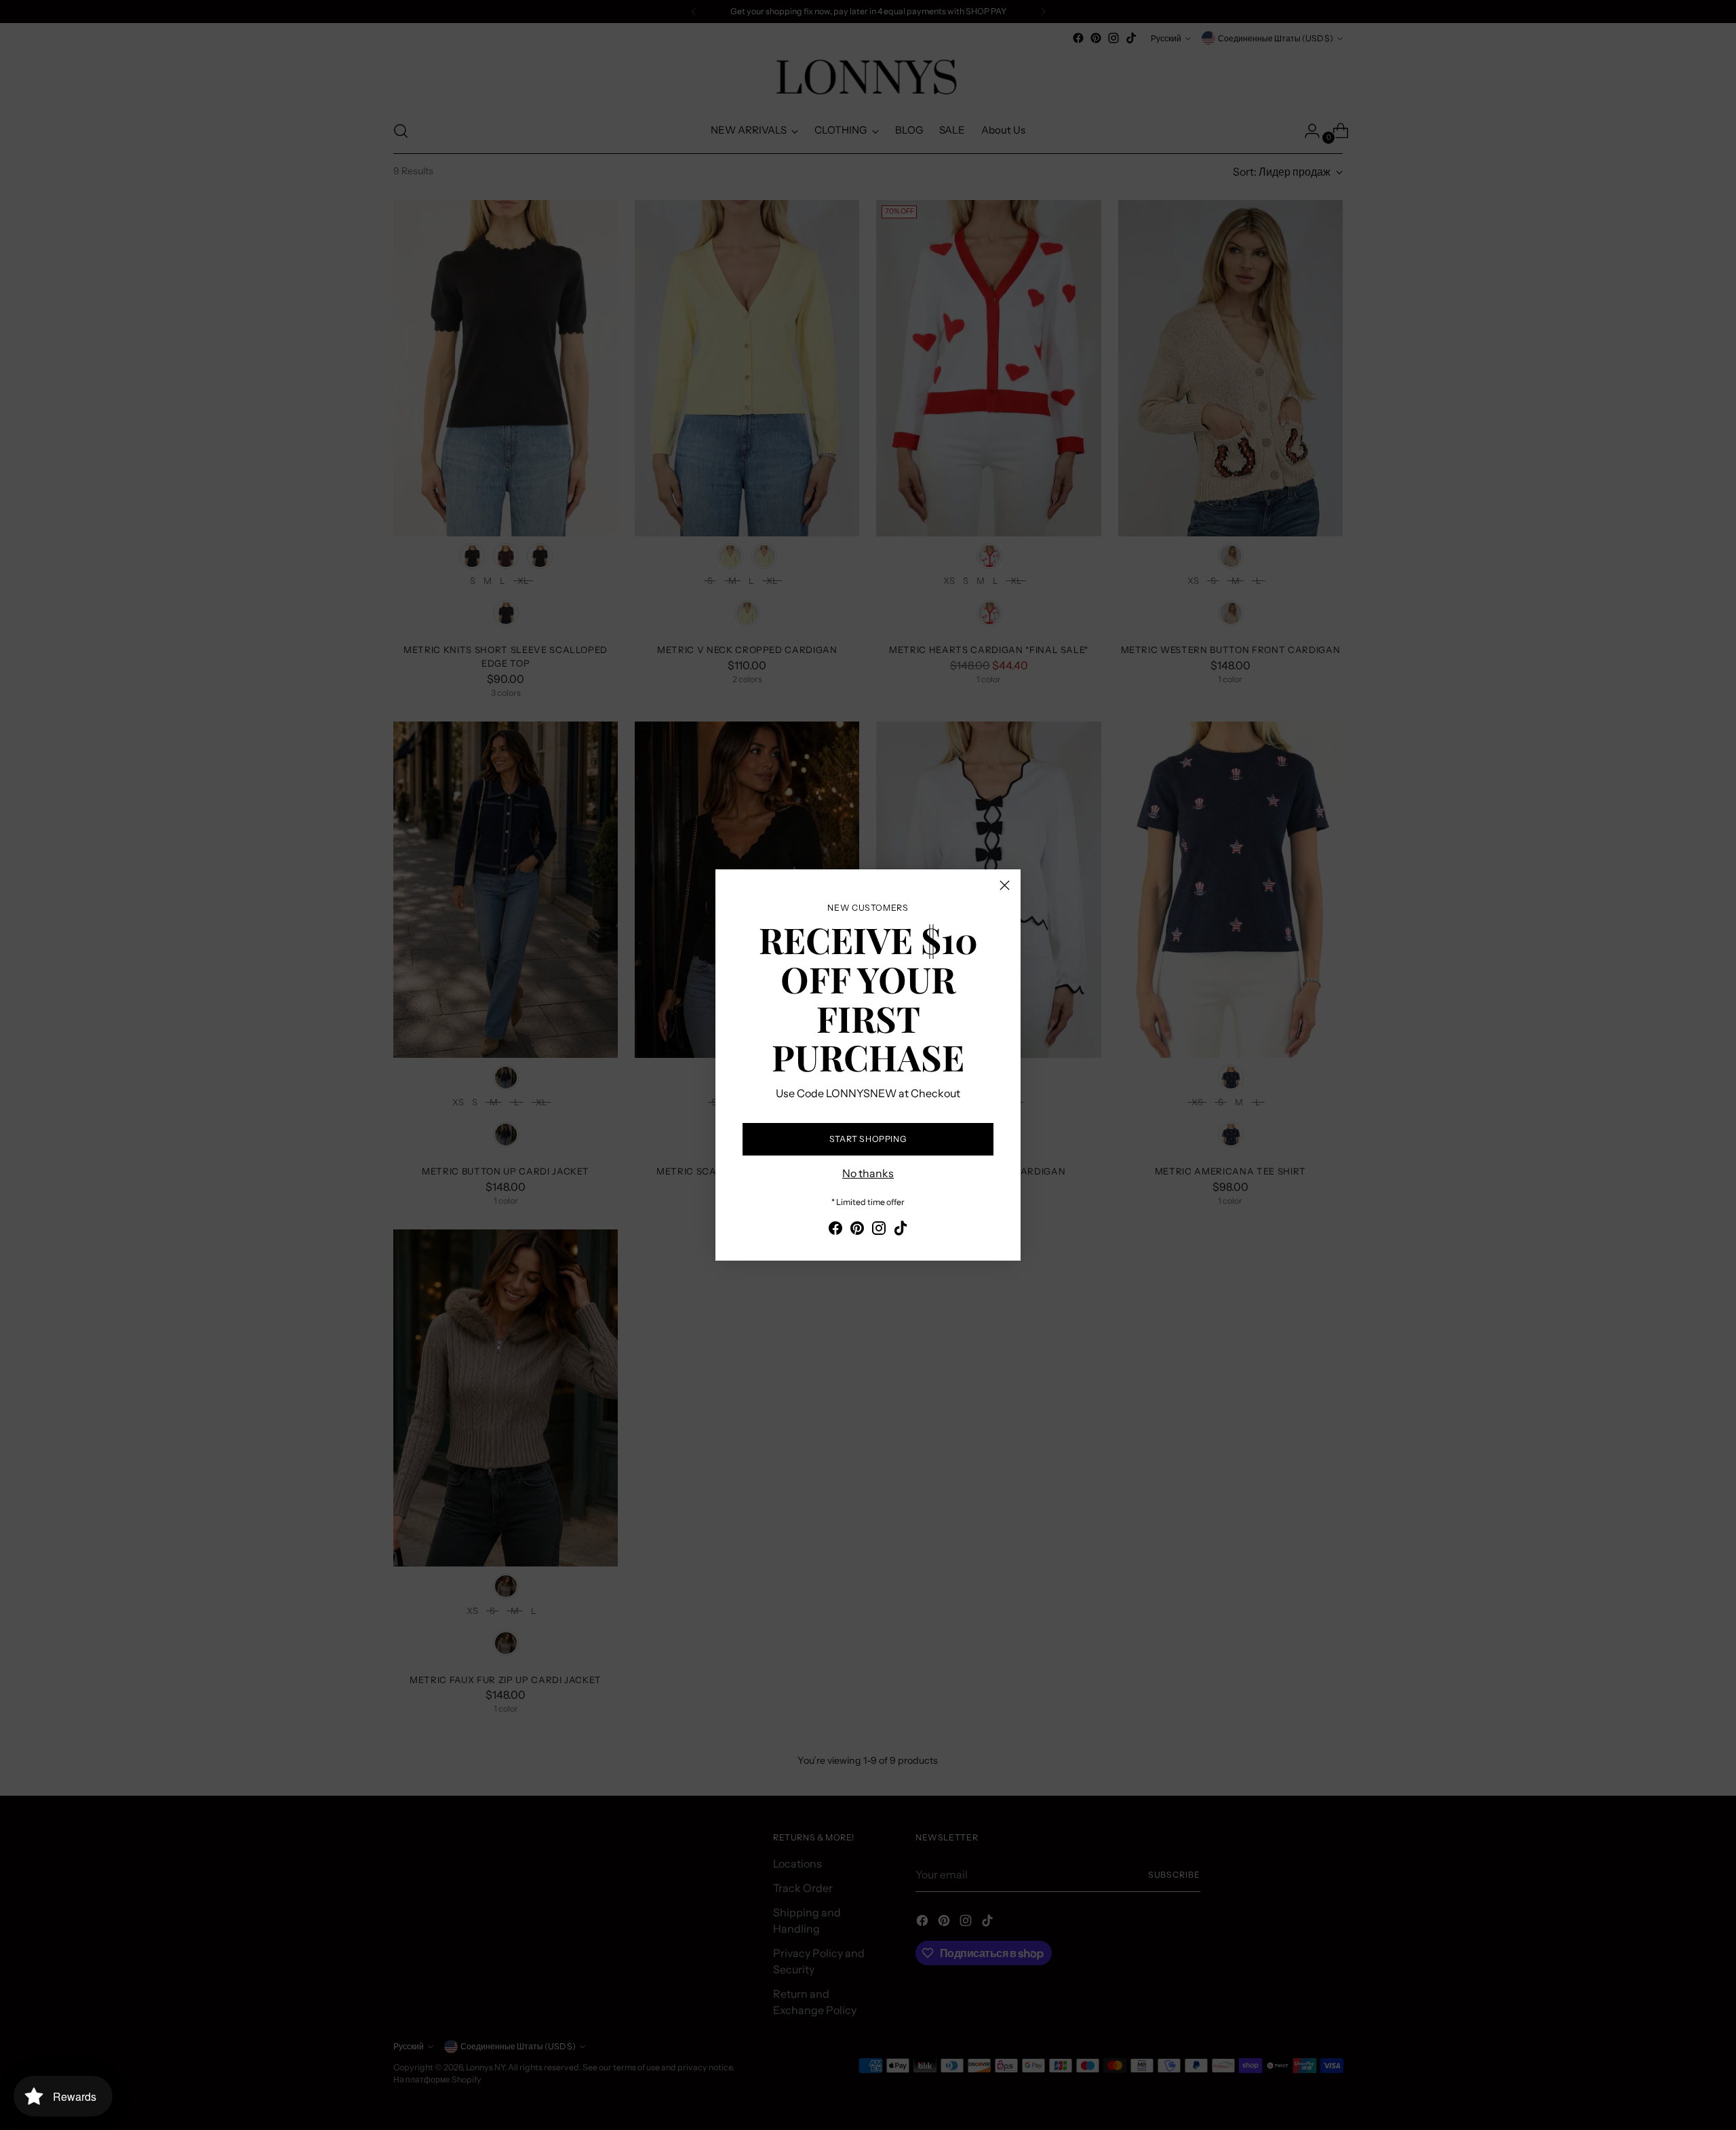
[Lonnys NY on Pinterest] (857, 1230)
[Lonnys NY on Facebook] (835, 1230)
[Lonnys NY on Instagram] (879, 1230)
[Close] (1005, 885)
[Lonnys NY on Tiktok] (901, 1230)
